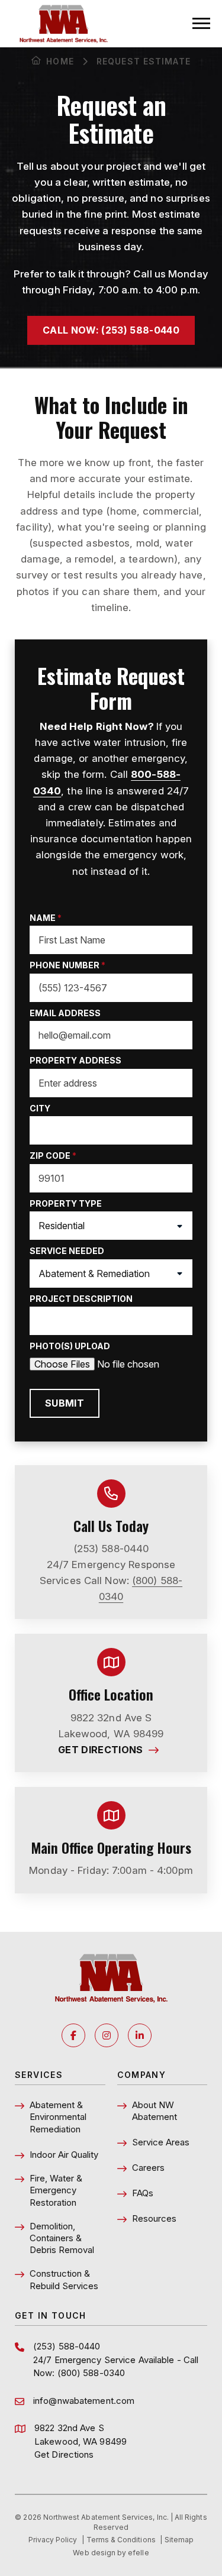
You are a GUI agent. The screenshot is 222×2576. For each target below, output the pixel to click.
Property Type (66, 1203)
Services (39, 2075)
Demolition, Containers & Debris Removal (62, 2238)
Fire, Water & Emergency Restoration (56, 2190)
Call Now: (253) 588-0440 (111, 330)
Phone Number (67, 965)
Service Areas (161, 2142)
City (40, 1108)
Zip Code (53, 1156)
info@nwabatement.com (84, 2401)
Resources (154, 2218)
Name (46, 918)
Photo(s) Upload (70, 1346)
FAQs (143, 2193)
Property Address (75, 1060)
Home (60, 61)
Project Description (81, 1299)
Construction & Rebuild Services (64, 2279)
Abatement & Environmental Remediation (58, 2117)
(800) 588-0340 (91, 2373)
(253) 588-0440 (111, 1549)
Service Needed (67, 1251)
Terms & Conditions (121, 2540)
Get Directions (111, 1750)
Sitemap (179, 2540)
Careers (148, 2168)
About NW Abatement (155, 2111)
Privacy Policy (53, 2540)
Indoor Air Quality (64, 2155)
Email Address (65, 1013)
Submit (65, 1403)
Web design (94, 2553)
